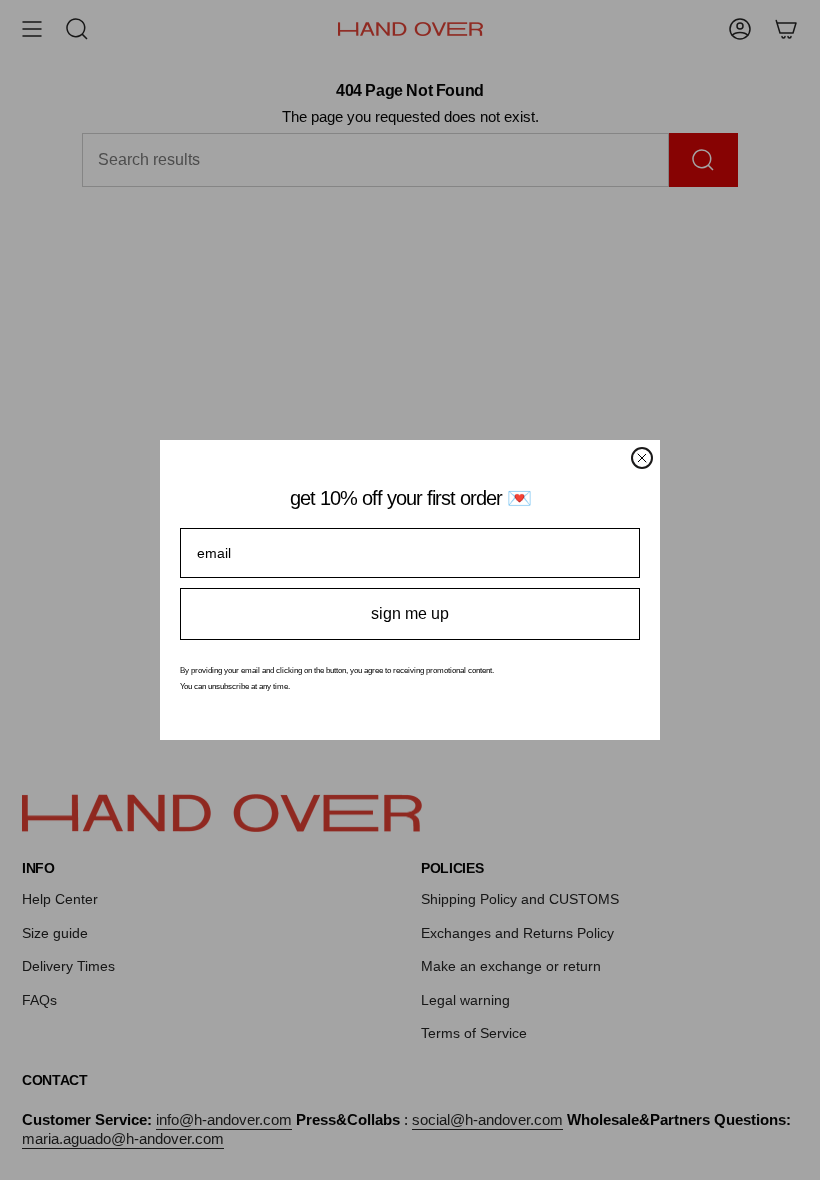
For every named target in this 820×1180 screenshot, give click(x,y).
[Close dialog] (642, 458)
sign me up (410, 613)
